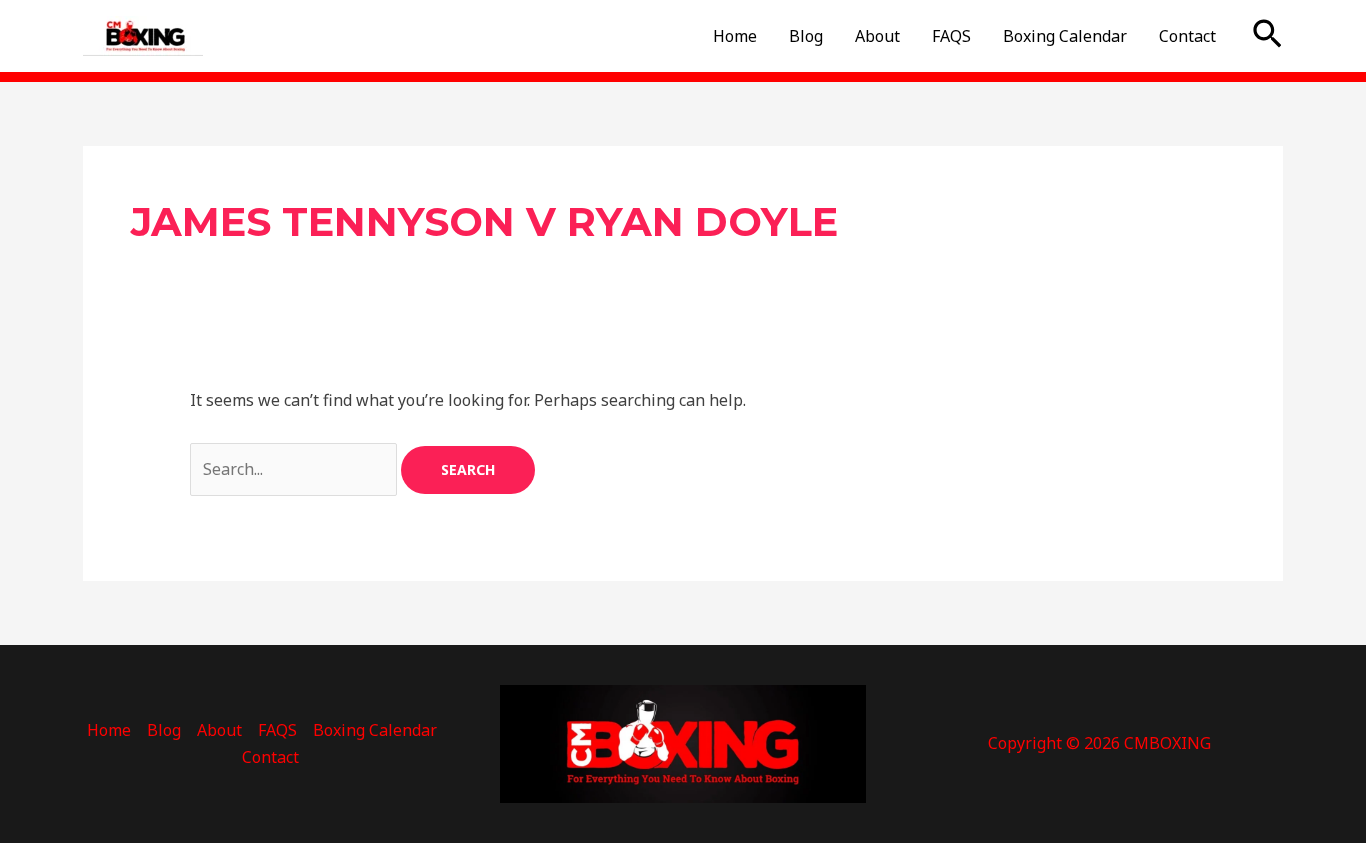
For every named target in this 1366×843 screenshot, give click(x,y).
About (877, 36)
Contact (1187, 36)
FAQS (951, 36)
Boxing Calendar (1065, 36)
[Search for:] (295, 469)
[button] (1267, 36)
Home (735, 36)
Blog (806, 36)
